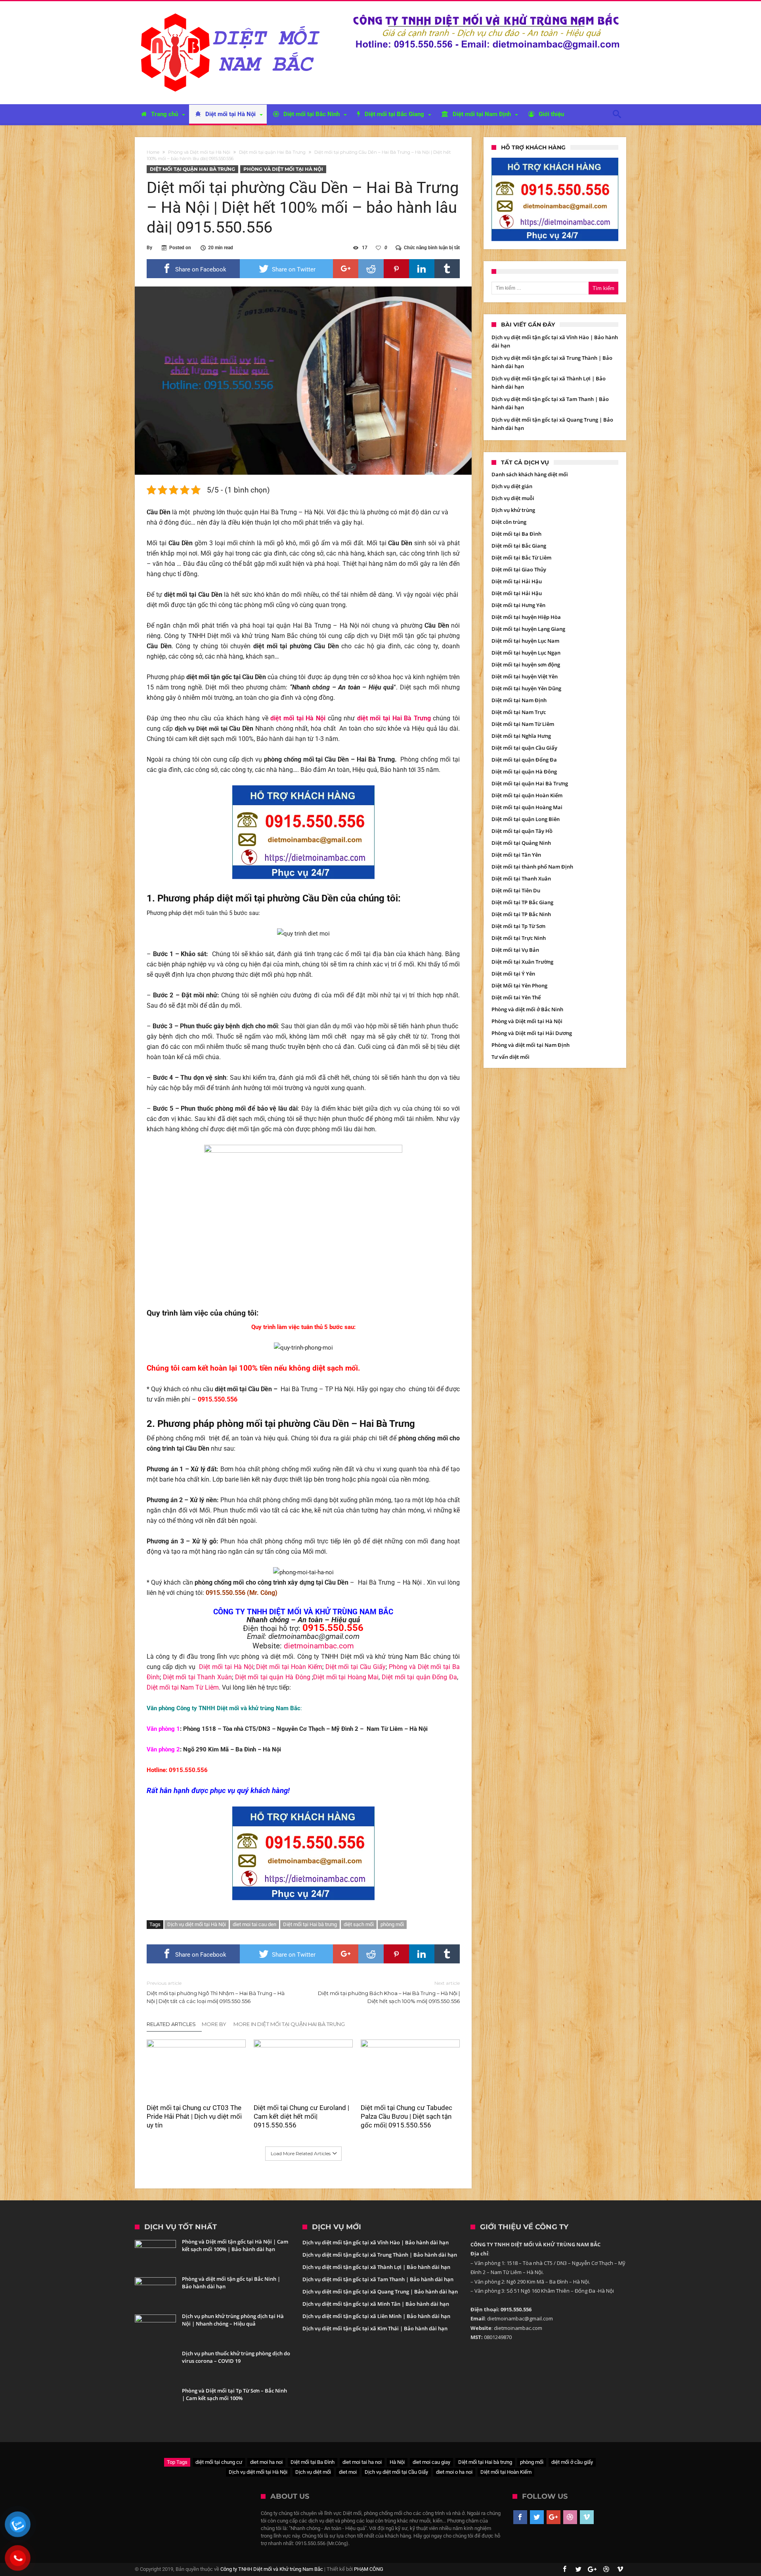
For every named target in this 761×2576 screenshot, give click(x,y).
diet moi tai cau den (254, 1924)
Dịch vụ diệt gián (512, 486)
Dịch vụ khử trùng (513, 510)
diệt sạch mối (359, 1924)
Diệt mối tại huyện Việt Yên (525, 676)
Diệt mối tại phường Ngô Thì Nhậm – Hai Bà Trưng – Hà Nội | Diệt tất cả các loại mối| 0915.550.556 (216, 1992)
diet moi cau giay (431, 2462)
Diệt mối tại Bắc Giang (519, 546)
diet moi (348, 2472)
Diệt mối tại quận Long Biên (526, 819)
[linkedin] (422, 269)
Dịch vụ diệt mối (313, 2472)
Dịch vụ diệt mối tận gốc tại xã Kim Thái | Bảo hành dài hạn (375, 2328)
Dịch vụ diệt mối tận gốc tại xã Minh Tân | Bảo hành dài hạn (376, 2304)
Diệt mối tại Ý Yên (513, 974)
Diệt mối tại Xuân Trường (522, 962)
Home (153, 152)
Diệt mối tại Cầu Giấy (356, 1667)
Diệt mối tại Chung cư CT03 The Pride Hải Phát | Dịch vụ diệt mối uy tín (194, 2116)
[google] (346, 269)
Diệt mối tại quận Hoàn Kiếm (527, 795)
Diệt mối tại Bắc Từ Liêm (521, 558)
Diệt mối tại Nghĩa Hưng (521, 736)
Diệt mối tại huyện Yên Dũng (526, 688)
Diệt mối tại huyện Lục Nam (525, 641)
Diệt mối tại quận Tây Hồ (522, 831)
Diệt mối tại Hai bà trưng (310, 1924)
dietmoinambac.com (319, 1646)
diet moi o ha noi (454, 2472)
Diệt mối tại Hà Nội (226, 1667)
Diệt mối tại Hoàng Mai (346, 1677)
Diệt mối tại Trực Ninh (519, 938)
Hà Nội (397, 2462)
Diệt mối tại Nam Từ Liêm (183, 1687)
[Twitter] (537, 2517)
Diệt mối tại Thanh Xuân (197, 1677)
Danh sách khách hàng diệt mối (530, 474)
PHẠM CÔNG (369, 2569)
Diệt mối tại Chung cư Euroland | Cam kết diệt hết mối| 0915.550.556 (301, 2116)
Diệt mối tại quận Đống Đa (419, 1677)
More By (215, 2024)
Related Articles (171, 2024)
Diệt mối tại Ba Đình (516, 534)
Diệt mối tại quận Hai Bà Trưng (272, 152)
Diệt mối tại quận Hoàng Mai (527, 807)
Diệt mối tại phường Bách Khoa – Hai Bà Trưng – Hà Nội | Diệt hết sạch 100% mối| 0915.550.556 (389, 1992)
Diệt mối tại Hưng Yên (518, 605)
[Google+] (554, 2517)
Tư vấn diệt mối (511, 1057)
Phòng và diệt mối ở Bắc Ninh (527, 1009)
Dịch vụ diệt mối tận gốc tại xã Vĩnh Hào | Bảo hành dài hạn (376, 2242)
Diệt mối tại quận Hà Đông (274, 1677)
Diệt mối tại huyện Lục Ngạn (526, 653)
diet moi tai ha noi (362, 2462)
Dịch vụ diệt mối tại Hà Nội (197, 1924)
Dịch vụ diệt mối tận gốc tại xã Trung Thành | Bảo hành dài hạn (380, 2255)
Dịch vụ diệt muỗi (513, 498)
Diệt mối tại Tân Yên (516, 855)
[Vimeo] (587, 2517)
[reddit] (371, 269)
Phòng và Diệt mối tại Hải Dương (532, 1033)
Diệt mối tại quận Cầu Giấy (524, 748)
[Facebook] (520, 2517)
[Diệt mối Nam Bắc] (232, 13)
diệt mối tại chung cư (219, 2462)
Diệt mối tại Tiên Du (516, 890)
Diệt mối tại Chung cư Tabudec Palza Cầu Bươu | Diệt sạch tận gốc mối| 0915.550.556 (406, 2116)
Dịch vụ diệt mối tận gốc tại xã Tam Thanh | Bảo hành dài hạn (378, 2279)
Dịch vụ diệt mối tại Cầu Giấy (396, 2472)
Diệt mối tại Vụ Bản (515, 950)
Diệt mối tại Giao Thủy (519, 569)
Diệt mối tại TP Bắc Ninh (521, 914)
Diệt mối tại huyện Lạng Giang (528, 629)
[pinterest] (396, 269)
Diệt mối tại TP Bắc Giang (522, 902)
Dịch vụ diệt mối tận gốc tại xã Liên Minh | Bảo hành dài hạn (376, 2316)
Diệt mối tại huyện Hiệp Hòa (526, 617)
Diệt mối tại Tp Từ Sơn (518, 926)
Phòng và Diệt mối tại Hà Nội (199, 152)
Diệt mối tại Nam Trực (519, 712)
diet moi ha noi (266, 2462)
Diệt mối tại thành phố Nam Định (532, 867)
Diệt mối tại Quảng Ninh (521, 843)
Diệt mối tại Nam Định (519, 700)
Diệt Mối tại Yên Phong (519, 985)
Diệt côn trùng (509, 522)
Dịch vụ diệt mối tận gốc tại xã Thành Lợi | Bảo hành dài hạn (376, 2267)
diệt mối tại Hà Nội (298, 718)
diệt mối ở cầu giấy (572, 2462)
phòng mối (392, 1924)
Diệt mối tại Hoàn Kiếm (289, 1667)
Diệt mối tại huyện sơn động (526, 665)
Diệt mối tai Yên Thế (516, 997)
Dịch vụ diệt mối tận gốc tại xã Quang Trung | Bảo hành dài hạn (380, 2291)
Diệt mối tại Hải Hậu (517, 581)
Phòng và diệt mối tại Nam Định (531, 1045)
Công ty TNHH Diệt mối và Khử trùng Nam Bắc (272, 2569)
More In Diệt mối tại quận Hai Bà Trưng (289, 2024)
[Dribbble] (570, 2517)
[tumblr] (447, 269)
